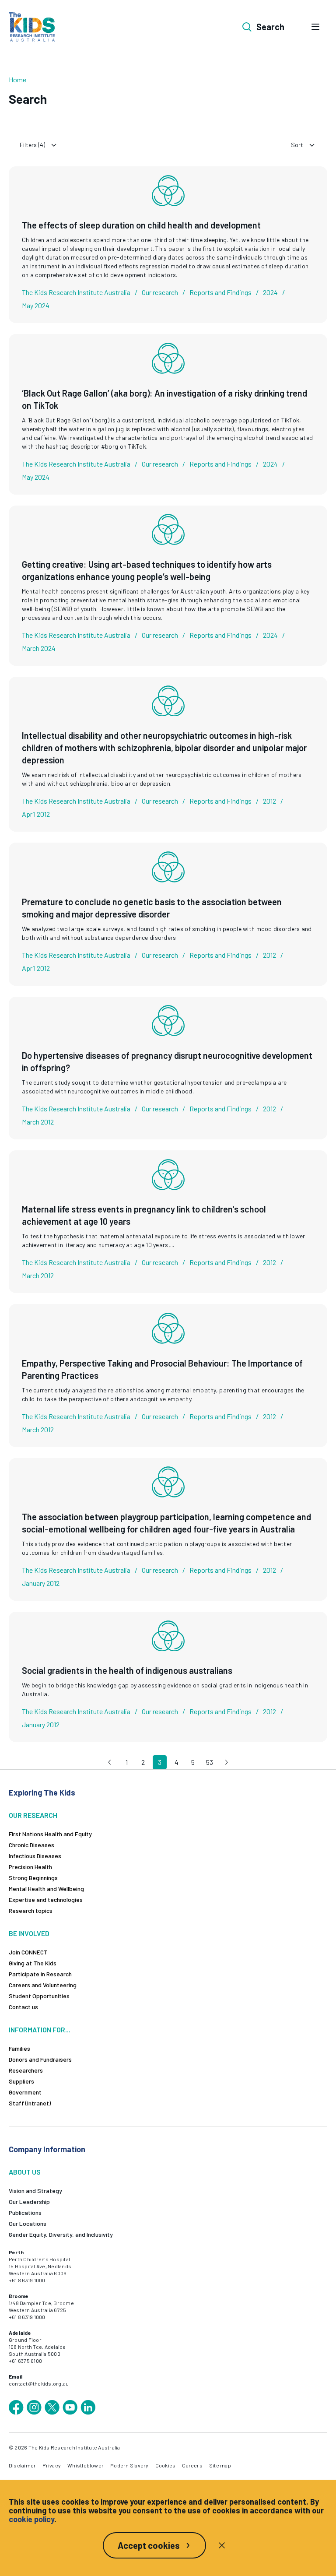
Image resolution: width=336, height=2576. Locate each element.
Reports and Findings (220, 292)
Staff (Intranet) (30, 2103)
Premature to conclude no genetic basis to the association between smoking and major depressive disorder (152, 908)
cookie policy (31, 2519)
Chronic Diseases (31, 1845)
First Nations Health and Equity (50, 1834)
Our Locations (28, 2223)
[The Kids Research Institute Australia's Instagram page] (34, 2407)
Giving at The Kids (33, 1963)
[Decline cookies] (222, 2545)
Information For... (40, 2030)
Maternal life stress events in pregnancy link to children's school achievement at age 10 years (144, 1215)
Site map (220, 2465)
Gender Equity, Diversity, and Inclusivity (61, 2234)
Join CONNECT (28, 1952)
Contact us (23, 2007)
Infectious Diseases (35, 1856)
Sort (297, 145)
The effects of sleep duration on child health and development (141, 225)
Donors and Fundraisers (40, 2059)
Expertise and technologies (46, 1899)
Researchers (26, 2070)
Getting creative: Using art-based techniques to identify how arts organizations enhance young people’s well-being (147, 570)
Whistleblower (86, 2465)
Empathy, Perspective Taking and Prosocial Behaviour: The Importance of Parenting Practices (162, 1369)
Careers (192, 2465)
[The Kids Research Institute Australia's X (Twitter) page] (52, 2407)
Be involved (29, 1933)
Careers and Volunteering (43, 1985)
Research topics (31, 1910)
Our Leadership (29, 2202)
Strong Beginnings (33, 1878)
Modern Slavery (129, 2465)
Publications (25, 2212)
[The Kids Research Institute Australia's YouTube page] (70, 2407)
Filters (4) (32, 145)
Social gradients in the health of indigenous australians (127, 1670)
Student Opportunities (39, 1996)
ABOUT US (25, 2172)
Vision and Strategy (35, 2191)
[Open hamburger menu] (315, 27)
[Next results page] (226, 1762)
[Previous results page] (110, 1762)
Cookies (166, 2465)
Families (19, 2048)
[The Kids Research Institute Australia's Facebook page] (16, 2407)
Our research (160, 292)
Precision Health (30, 1867)
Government (25, 2092)
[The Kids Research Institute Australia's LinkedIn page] (88, 2407)
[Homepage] (32, 27)
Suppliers (21, 2081)
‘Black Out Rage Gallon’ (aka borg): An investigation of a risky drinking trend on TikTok (164, 399)
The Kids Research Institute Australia (76, 292)
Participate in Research (40, 1974)
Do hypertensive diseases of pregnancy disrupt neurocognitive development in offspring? (167, 1061)
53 (210, 1762)
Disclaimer (22, 2465)
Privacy (52, 2465)
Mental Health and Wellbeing (46, 1889)
